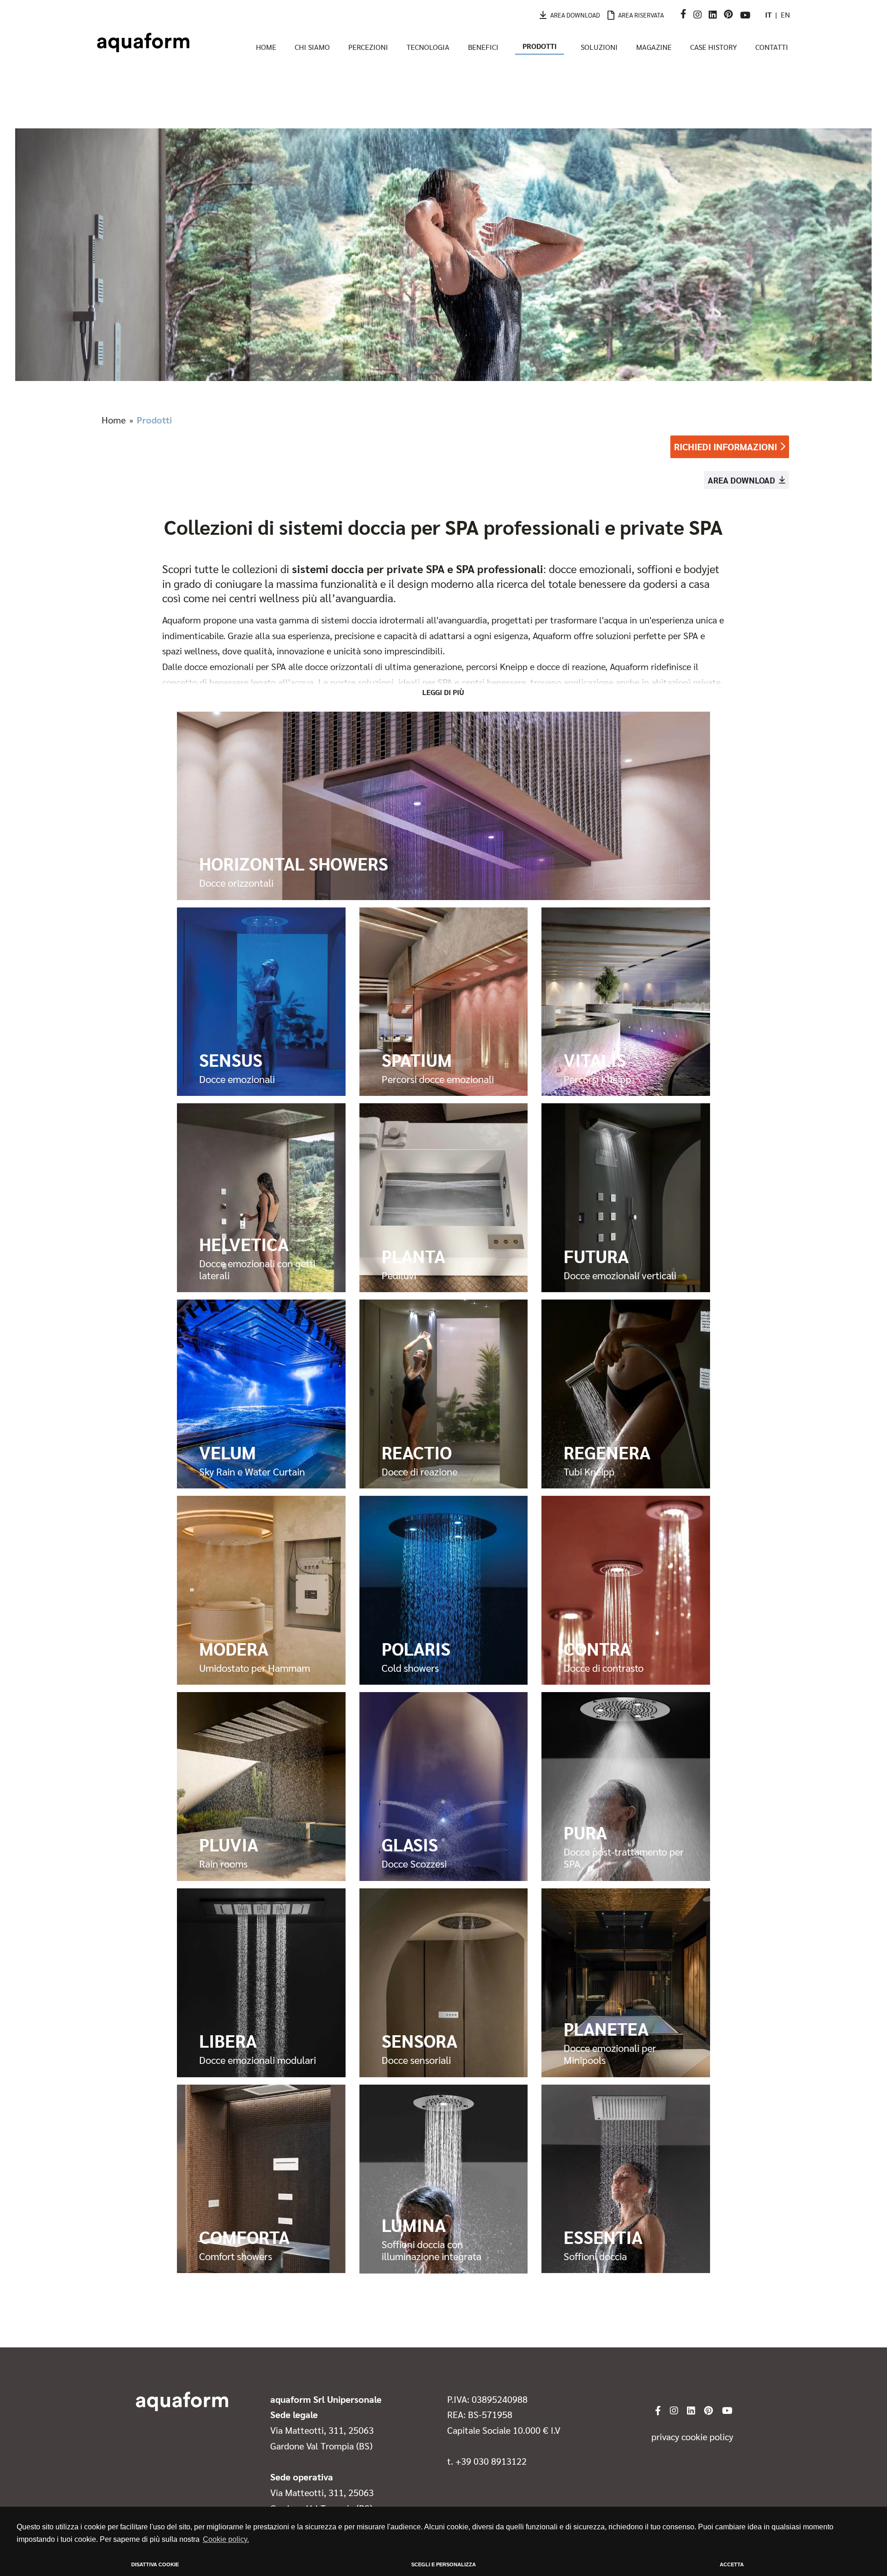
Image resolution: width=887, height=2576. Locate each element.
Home (114, 420)
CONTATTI (772, 47)
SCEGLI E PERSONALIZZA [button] (443, 2564)
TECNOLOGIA (428, 47)
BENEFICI (483, 47)
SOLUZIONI (599, 47)
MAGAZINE (654, 47)
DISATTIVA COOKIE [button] (155, 2564)
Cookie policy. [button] (226, 2539)
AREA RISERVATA (641, 15)
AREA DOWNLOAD (575, 15)
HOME (266, 47)
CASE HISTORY (714, 47)
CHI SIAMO (312, 47)
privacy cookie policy (692, 2437)
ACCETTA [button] (732, 2564)
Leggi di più (443, 692)
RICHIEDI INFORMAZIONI (726, 446)
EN (785, 15)
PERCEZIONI (368, 47)
